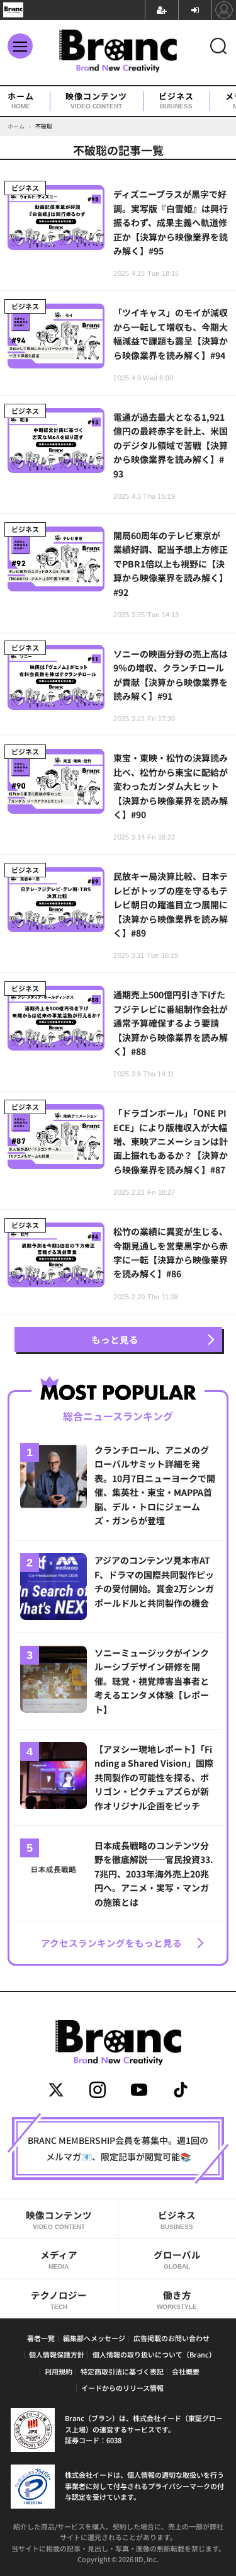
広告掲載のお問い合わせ (171, 2338)
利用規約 (59, 2371)
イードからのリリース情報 (122, 2388)
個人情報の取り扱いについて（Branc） (154, 2354)
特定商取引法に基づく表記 (122, 2371)
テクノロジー (59, 2299)
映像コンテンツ (96, 101)
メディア (59, 2259)
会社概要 (186, 2371)
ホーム (21, 101)
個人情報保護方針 (57, 2354)
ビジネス (176, 101)
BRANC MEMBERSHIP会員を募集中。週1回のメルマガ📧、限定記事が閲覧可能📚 (118, 2148)
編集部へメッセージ (94, 2338)
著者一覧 (41, 2338)
